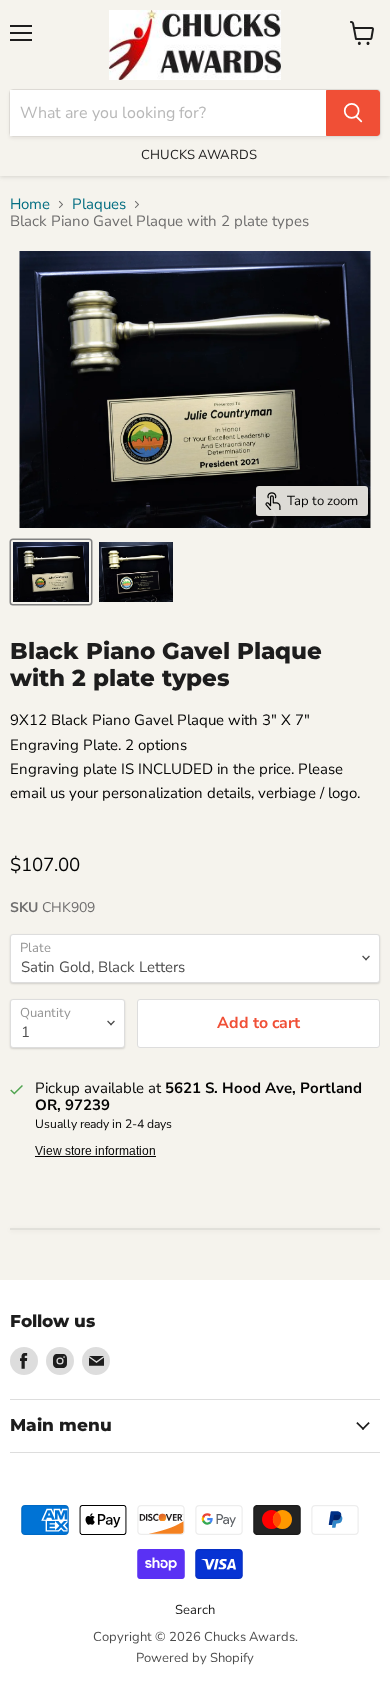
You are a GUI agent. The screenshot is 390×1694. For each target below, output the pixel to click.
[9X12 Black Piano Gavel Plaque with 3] (51, 572)
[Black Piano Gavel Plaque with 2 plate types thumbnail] (136, 572)
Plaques (99, 204)
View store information (95, 1151)
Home (30, 204)
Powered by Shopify (195, 1658)
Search (195, 1610)
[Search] (353, 113)
